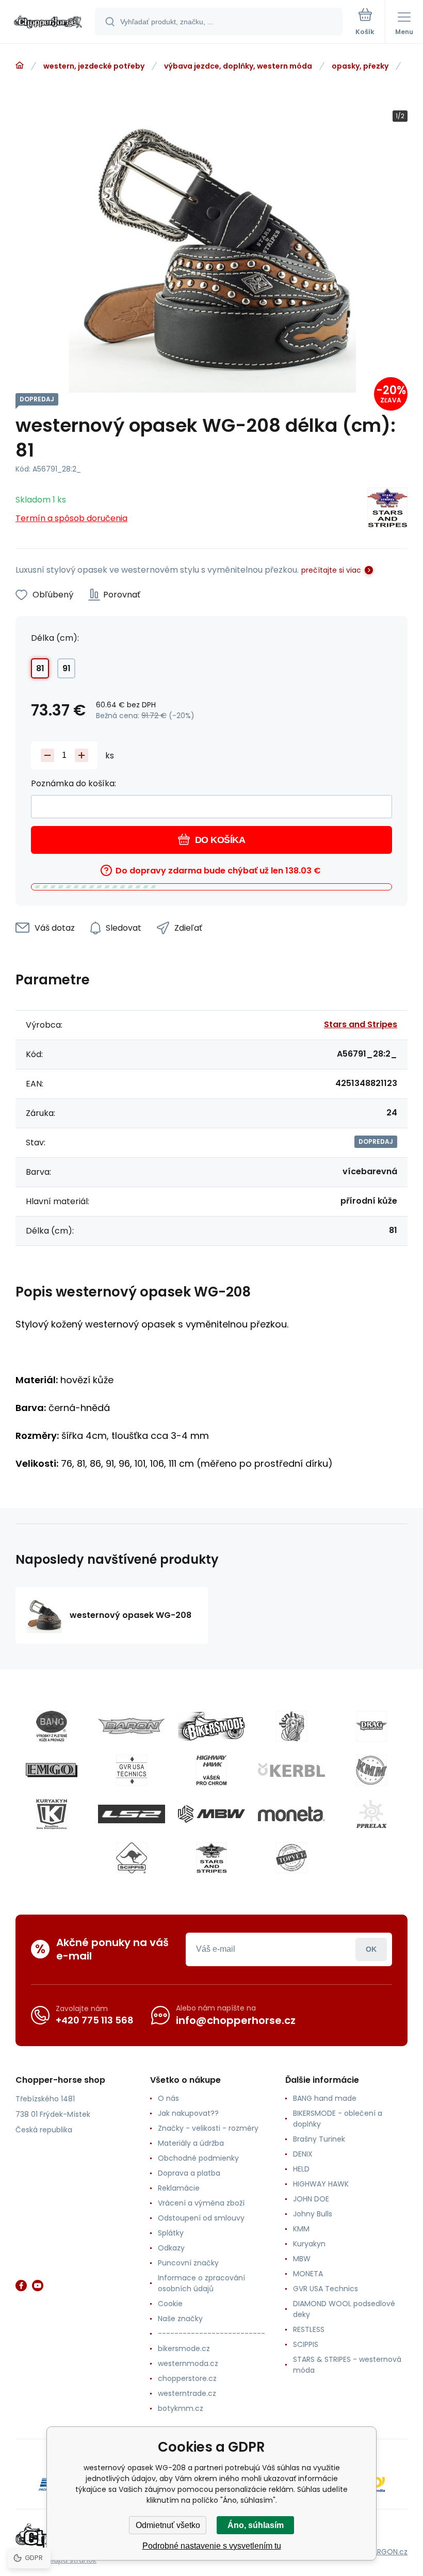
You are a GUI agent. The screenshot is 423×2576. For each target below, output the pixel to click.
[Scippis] (132, 1858)
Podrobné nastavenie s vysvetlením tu (212, 2546)
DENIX (303, 2154)
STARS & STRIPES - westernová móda (347, 2365)
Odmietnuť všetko (168, 2525)
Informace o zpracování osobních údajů (201, 2283)
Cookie (170, 2304)
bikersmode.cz (184, 2348)
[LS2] (132, 1814)
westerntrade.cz (187, 2393)
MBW (302, 2259)
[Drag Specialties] (371, 1726)
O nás (168, 2098)
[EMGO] (52, 1770)
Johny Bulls (313, 2214)
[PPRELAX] (371, 1814)
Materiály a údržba (191, 2143)
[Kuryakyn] (52, 1814)
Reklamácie (179, 2188)
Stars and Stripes (361, 1024)
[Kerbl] (291, 1770)
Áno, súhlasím (256, 2525)
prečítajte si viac (331, 570)
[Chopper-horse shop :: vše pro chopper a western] (20, 66)
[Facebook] (21, 2286)
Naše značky (180, 2319)
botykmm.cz (181, 2408)
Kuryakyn (309, 2244)
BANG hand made (325, 2098)
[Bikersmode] (211, 1726)
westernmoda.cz (188, 2363)
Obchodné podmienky (198, 2158)
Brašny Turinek (319, 2139)
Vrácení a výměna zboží (201, 2203)
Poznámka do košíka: (74, 783)
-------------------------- (211, 2334)
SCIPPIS (306, 2344)
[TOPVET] (291, 1858)
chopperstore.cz (187, 2378)
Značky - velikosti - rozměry (208, 2128)
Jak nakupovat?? (188, 2113)
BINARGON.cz (385, 2552)
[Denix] (291, 1726)
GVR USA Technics (326, 2289)
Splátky (171, 2233)
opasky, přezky (360, 66)
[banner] (48, 22)
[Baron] (132, 1726)
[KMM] (371, 1770)
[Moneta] (291, 1814)
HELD (301, 2169)
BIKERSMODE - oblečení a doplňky (338, 2119)
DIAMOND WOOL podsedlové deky (344, 2309)
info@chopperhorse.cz (236, 2020)
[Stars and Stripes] (387, 509)
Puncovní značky (188, 2263)
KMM (301, 2229)
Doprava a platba (189, 2173)
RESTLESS (309, 2329)
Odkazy (171, 2248)
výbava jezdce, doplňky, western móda (238, 66)
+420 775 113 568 (95, 2020)
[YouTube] (38, 2286)
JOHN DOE (311, 2199)
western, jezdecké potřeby (94, 66)
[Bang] (52, 1726)
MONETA (308, 2274)
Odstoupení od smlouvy (201, 2218)
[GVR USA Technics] (132, 1770)
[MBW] (211, 1814)
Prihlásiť (371, 1949)
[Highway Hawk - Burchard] (211, 1770)
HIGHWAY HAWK (321, 2184)
